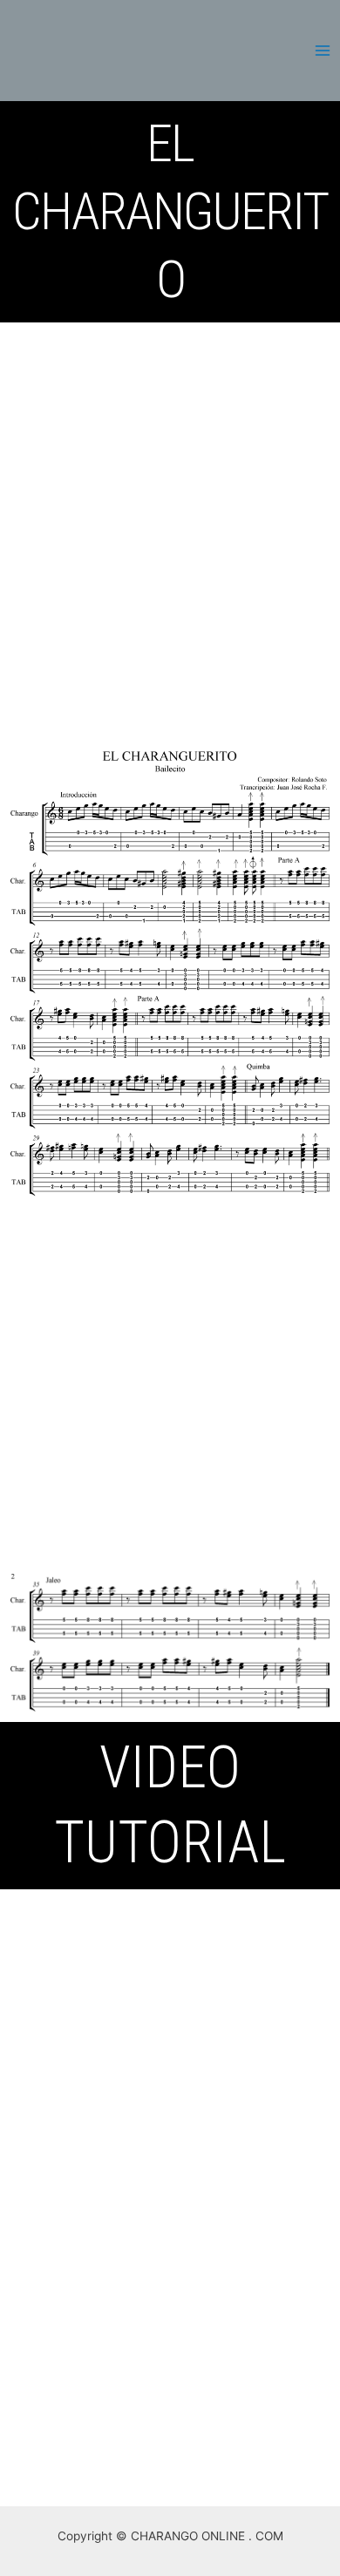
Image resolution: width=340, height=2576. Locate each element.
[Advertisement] (170, 501)
